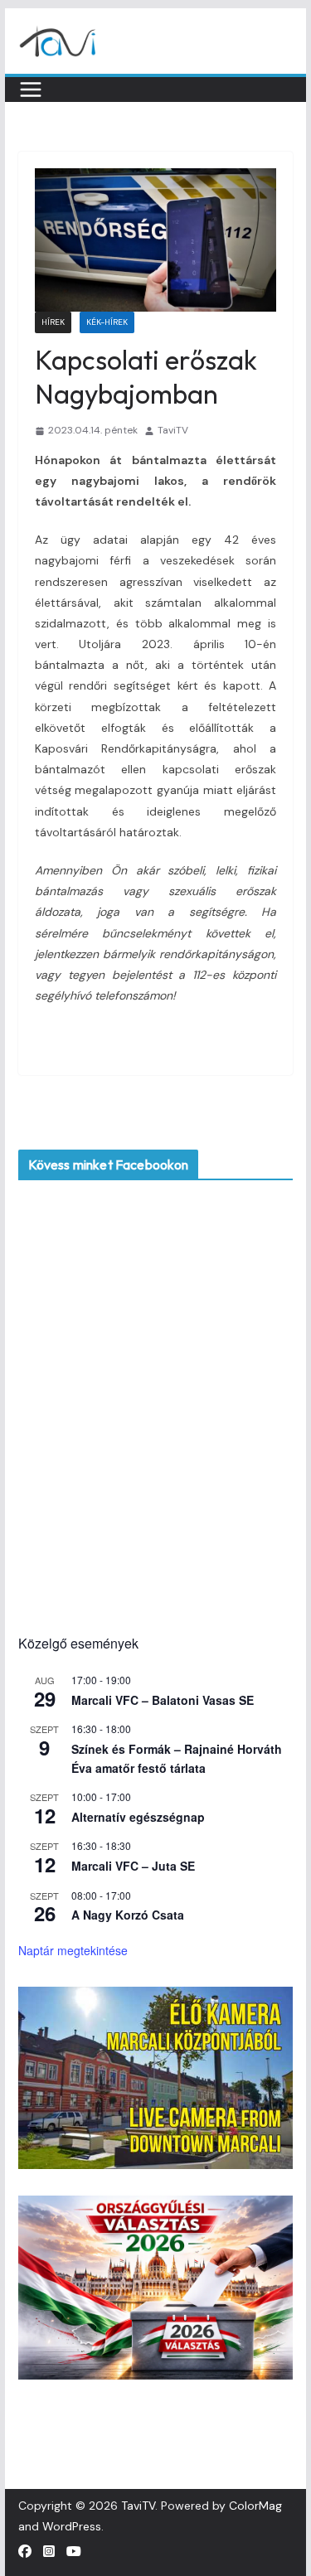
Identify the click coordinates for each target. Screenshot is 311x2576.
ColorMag (255, 2506)
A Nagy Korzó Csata (128, 1915)
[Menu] (31, 90)
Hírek (53, 322)
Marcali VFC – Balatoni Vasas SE (163, 1700)
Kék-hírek (107, 322)
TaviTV (173, 430)
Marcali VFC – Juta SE (133, 1866)
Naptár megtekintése (73, 1950)
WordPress (72, 2526)
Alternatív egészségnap (138, 1817)
